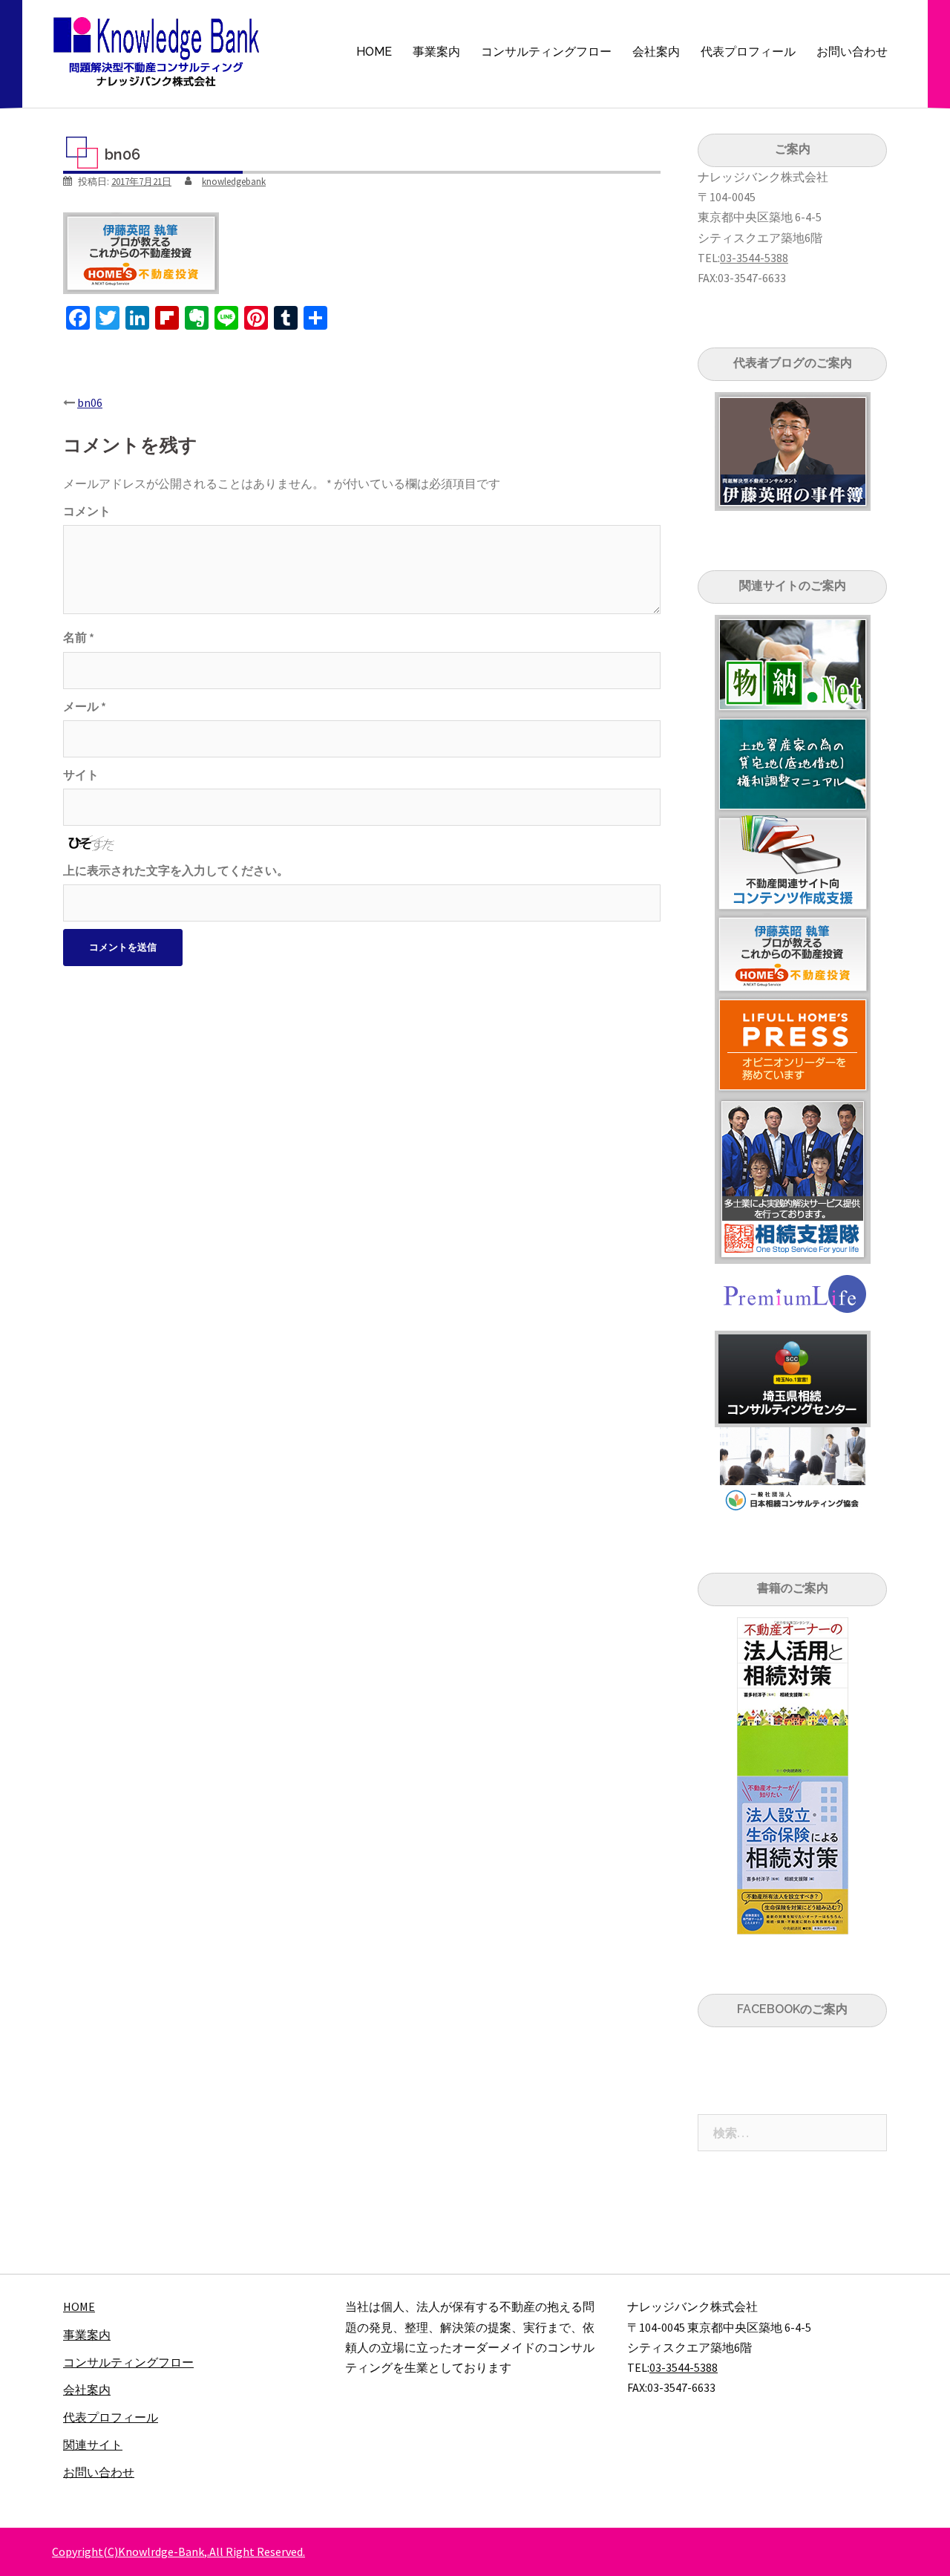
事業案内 (436, 52)
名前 (79, 637)
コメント (87, 511)
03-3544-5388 (754, 258)
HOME (374, 52)
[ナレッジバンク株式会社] (157, 50)
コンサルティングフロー (546, 52)
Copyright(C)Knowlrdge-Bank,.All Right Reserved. (178, 2551)
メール (85, 706)
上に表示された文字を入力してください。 (176, 870)
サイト (81, 775)
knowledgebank (234, 182)
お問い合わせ (852, 52)
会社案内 (656, 52)
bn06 (90, 402)
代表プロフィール (748, 52)
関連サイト (93, 2445)
